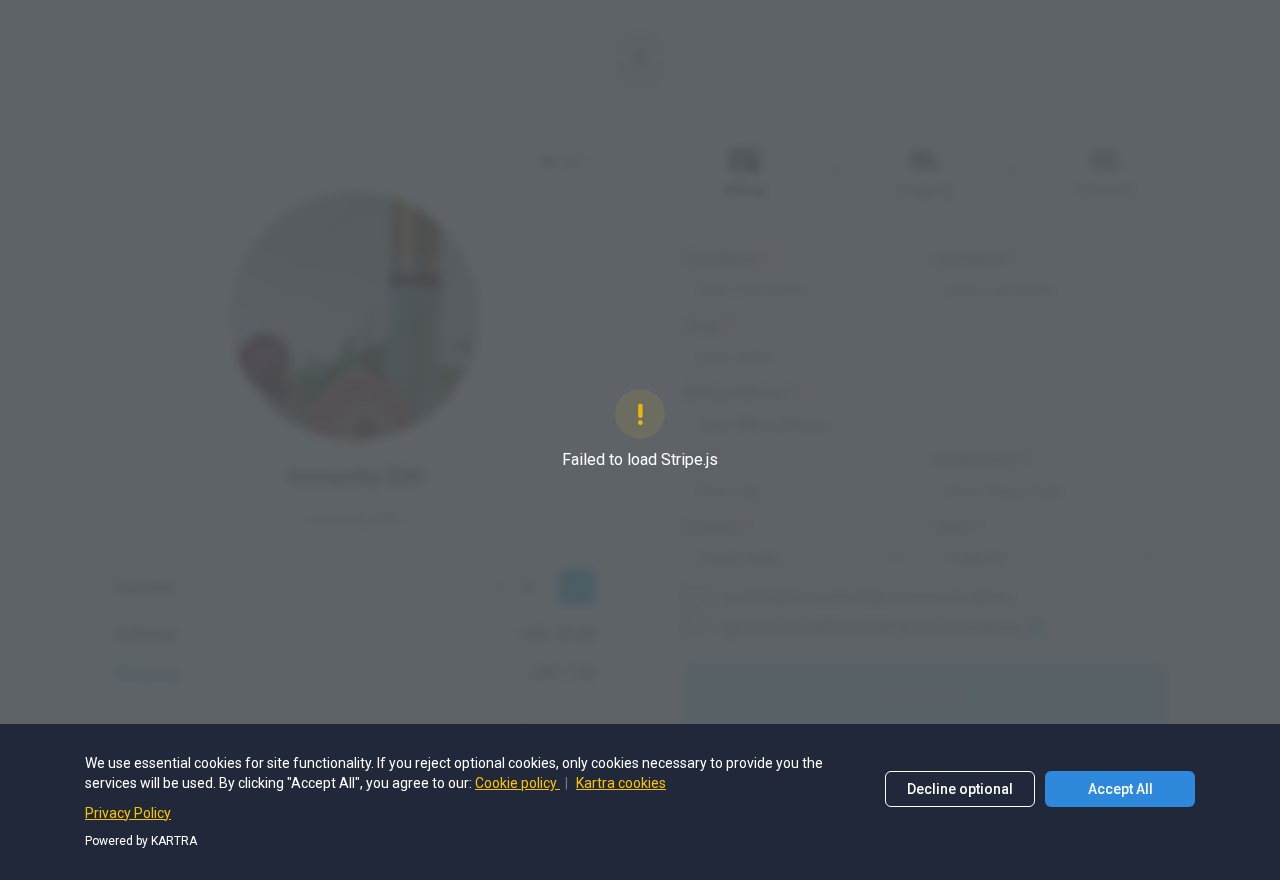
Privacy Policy (128, 813)
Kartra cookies (621, 783)
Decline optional (960, 789)
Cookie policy (517, 783)
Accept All (1120, 789)
